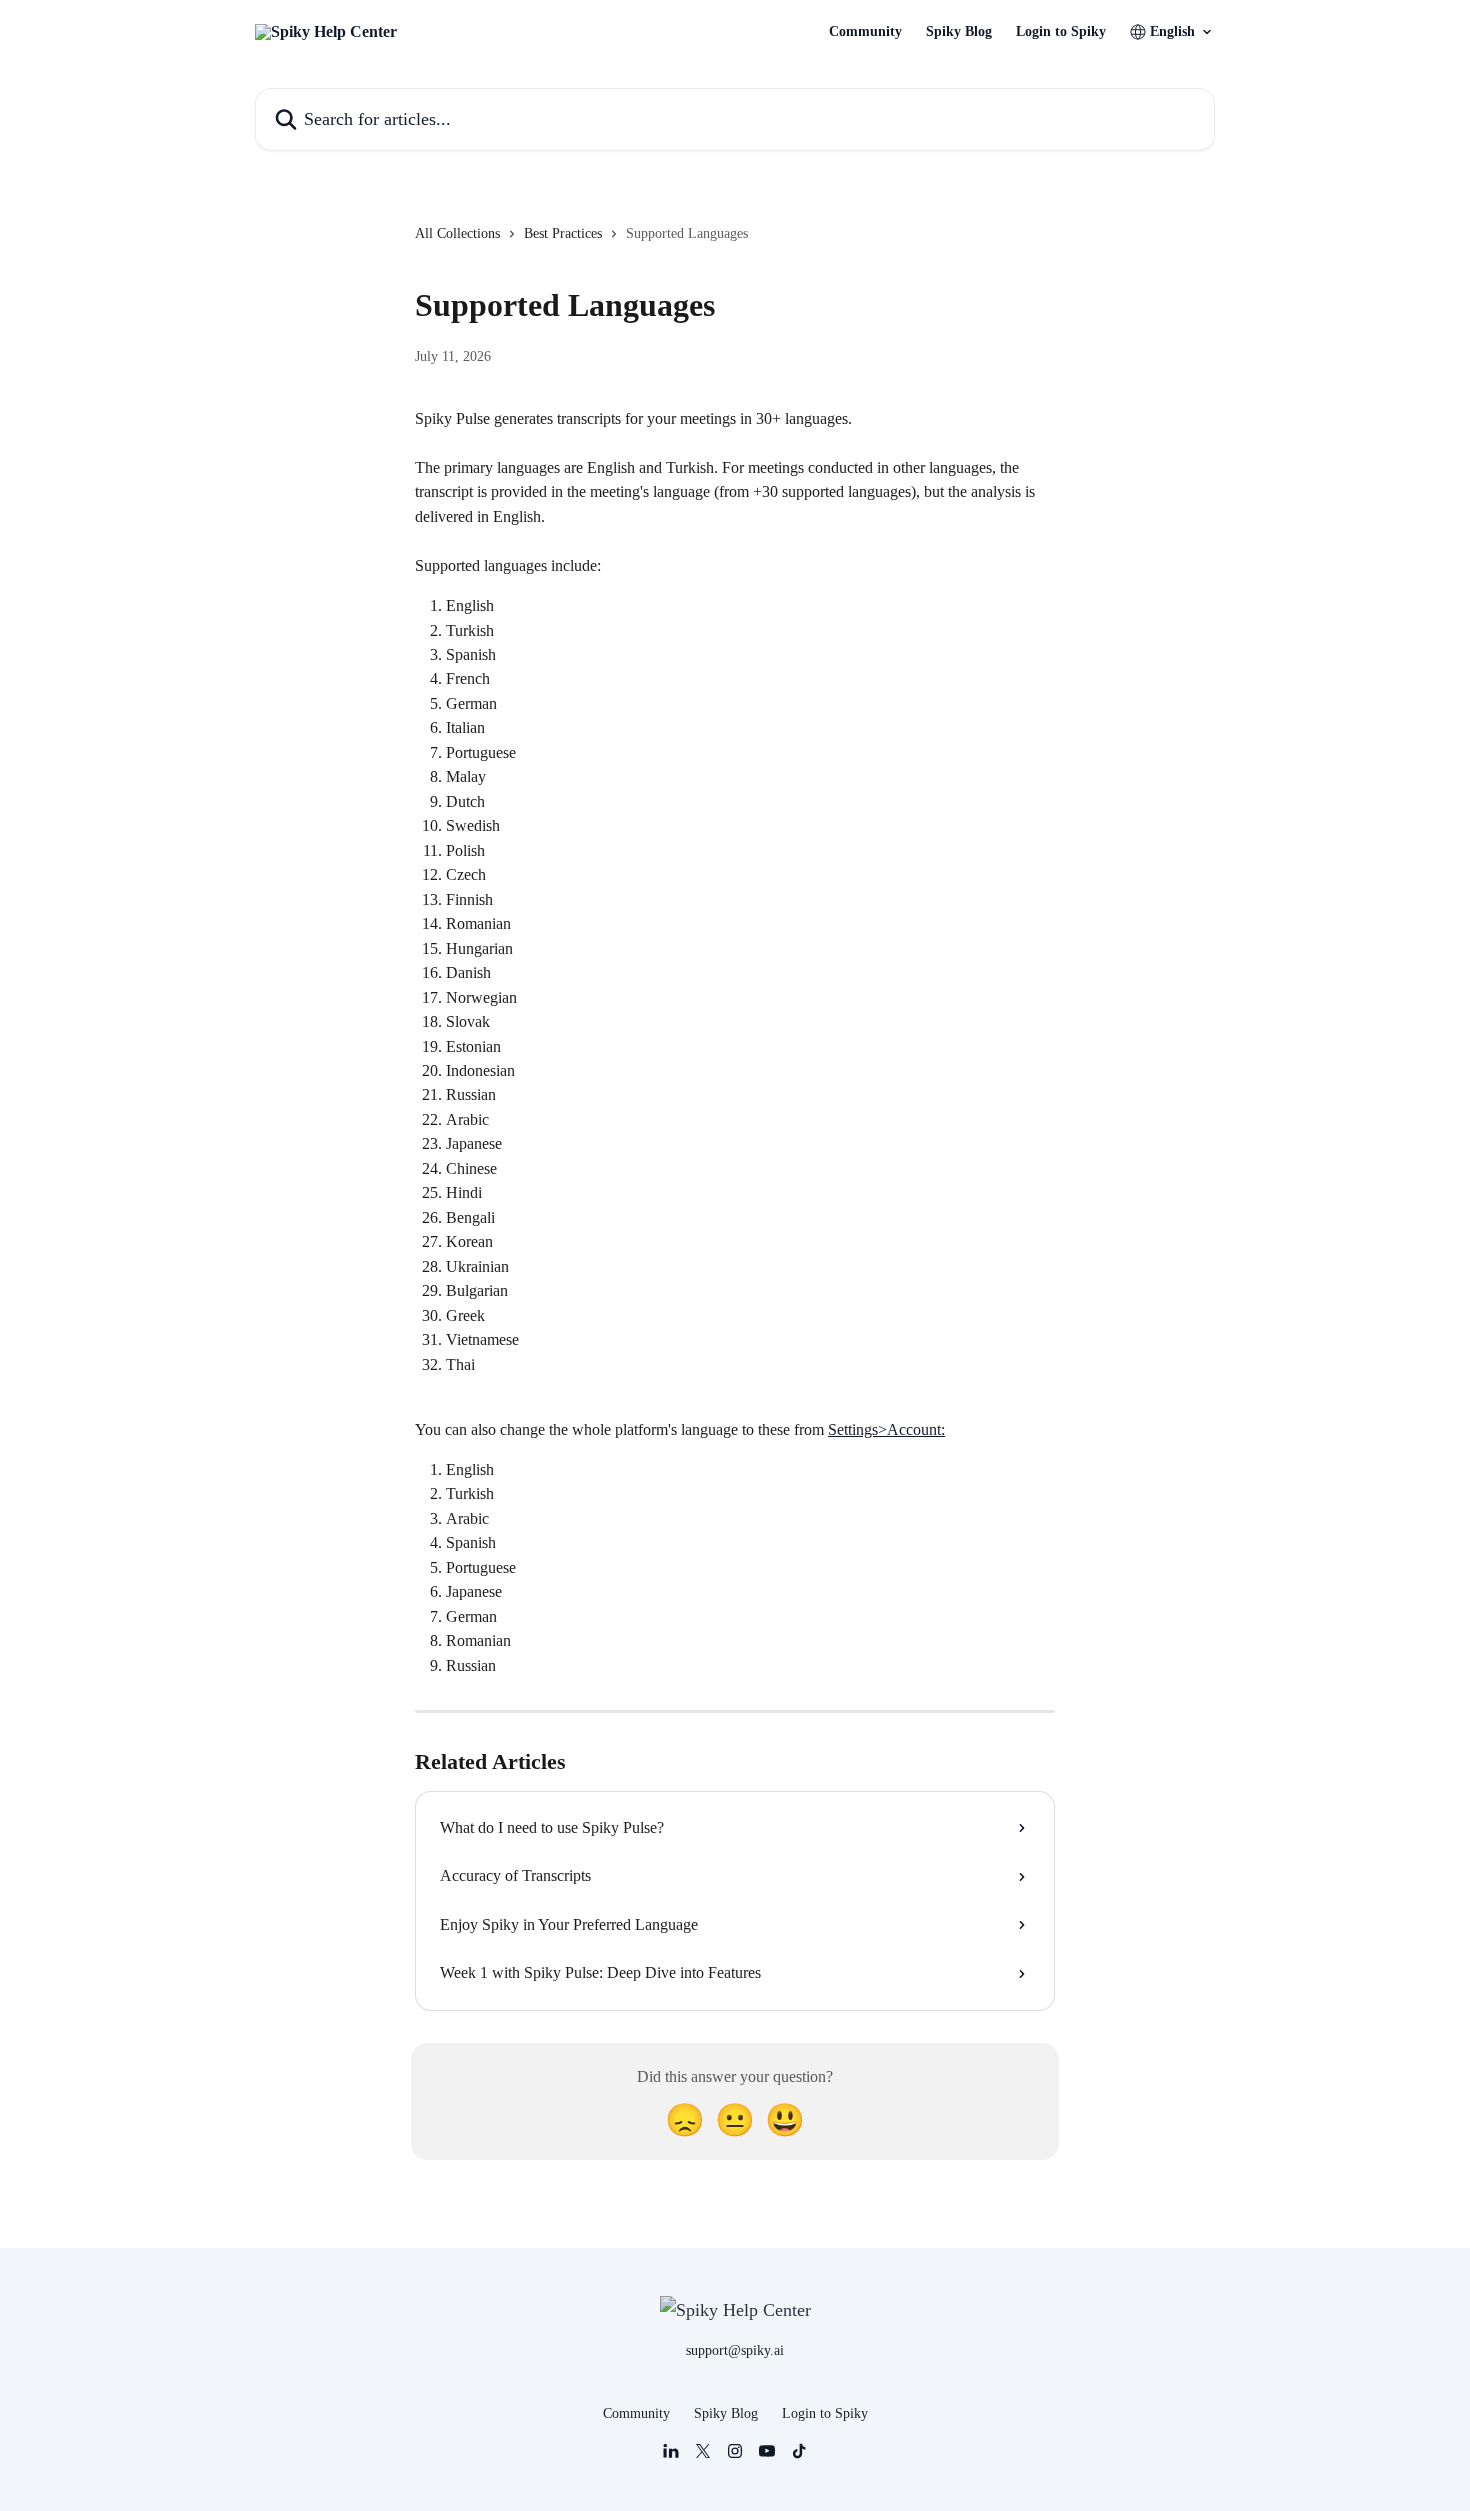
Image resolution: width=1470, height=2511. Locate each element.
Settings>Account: (886, 1429)
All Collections (457, 233)
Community (865, 32)
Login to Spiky (1061, 32)
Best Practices (563, 233)
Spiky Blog (959, 32)
